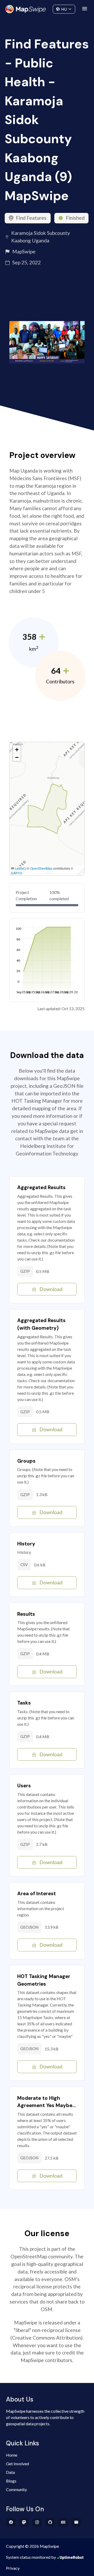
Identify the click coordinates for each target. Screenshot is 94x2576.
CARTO (16, 873)
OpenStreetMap (41, 868)
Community (47, 8)
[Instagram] (37, 2522)
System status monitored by (31, 2557)
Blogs (11, 2481)
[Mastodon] (24, 2522)
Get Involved (17, 2464)
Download (51, 1289)
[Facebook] (11, 2522)
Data (10, 2472)
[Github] (50, 2522)
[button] (17, 749)
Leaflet (19, 868)
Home (12, 2455)
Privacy (13, 2568)
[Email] (76, 2522)
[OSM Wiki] (63, 2522)
